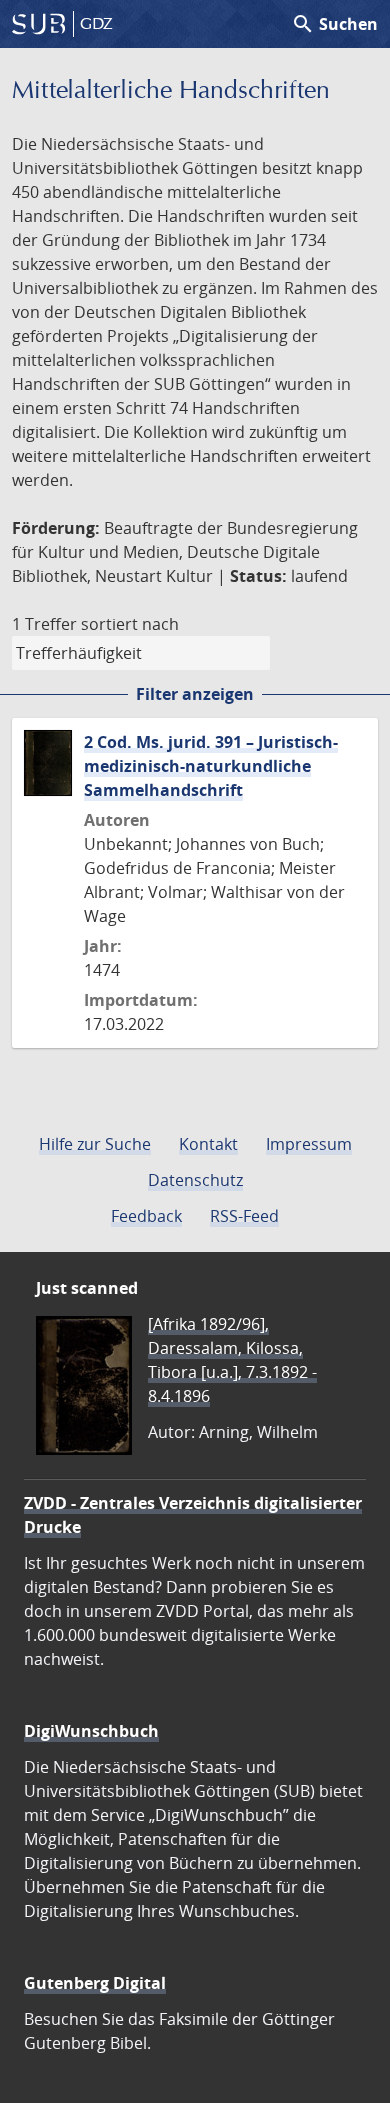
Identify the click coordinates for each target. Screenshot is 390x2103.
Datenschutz (195, 1180)
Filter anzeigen (195, 694)
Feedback (146, 1216)
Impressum (309, 1144)
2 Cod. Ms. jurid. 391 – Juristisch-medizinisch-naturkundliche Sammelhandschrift (211, 766)
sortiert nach (130, 624)
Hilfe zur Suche (95, 1144)
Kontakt (208, 1144)
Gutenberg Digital (95, 1983)
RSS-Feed (244, 1216)
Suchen (334, 24)
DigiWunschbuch (91, 1731)
